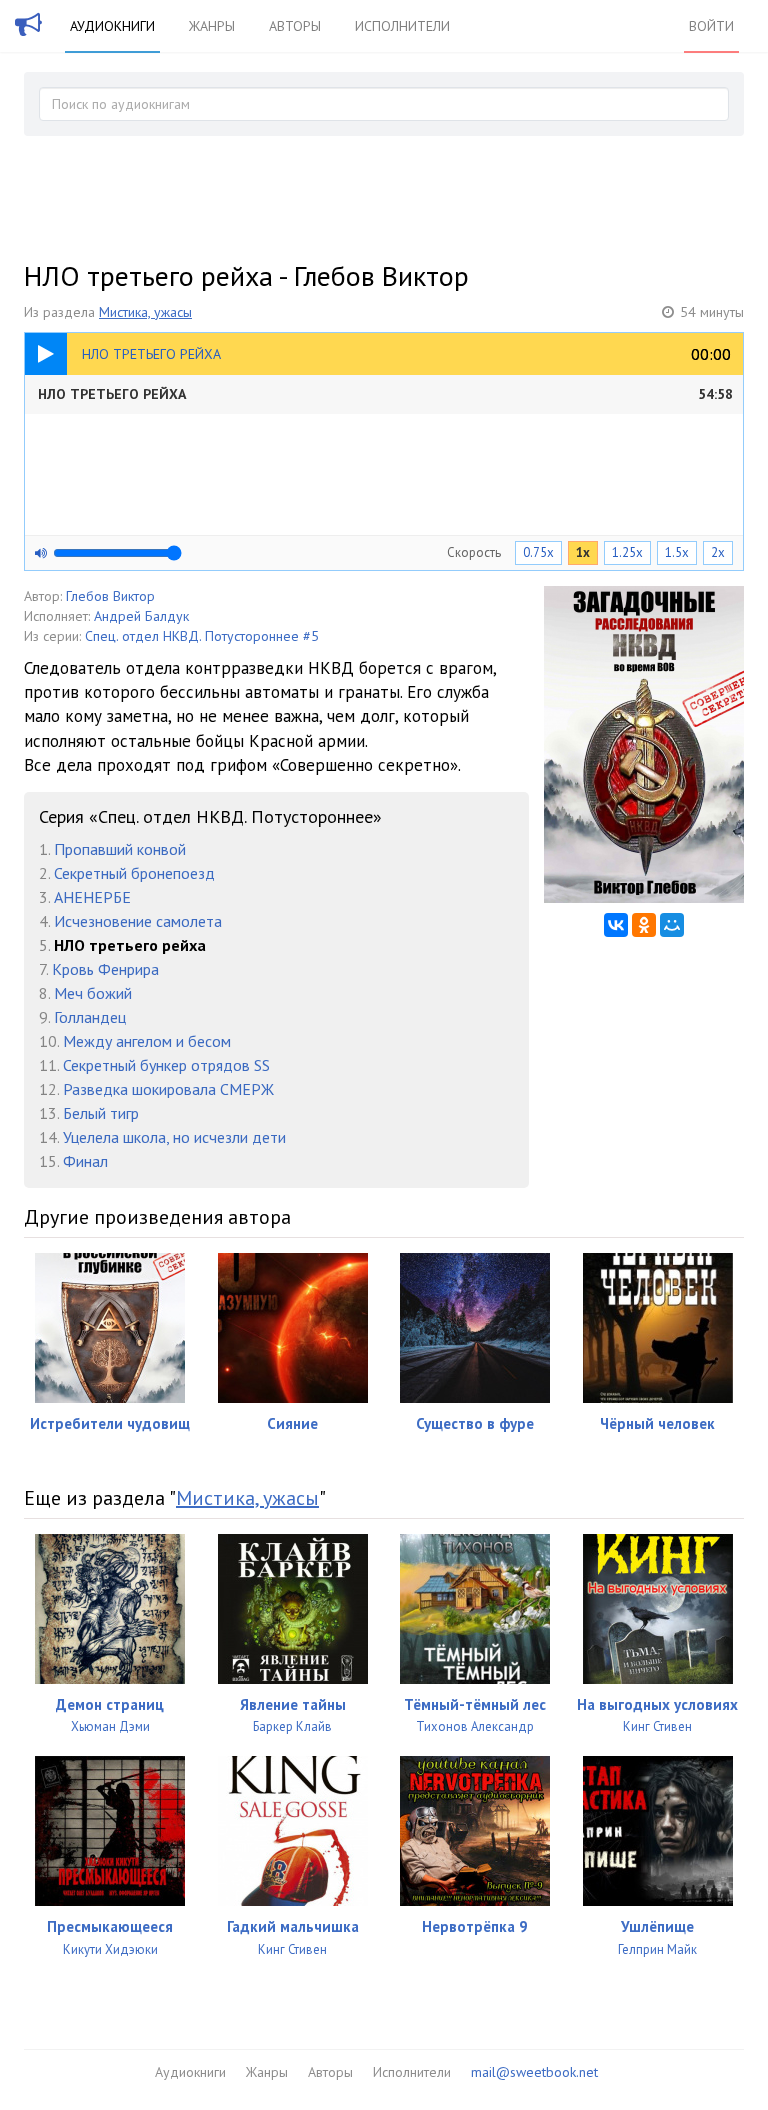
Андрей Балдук (141, 616)
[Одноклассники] (644, 925)
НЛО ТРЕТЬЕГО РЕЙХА (385, 394)
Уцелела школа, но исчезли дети (174, 1137)
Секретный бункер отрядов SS (166, 1065)
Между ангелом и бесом (147, 1041)
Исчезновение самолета (138, 921)
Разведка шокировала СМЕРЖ (168, 1089)
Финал (85, 1161)
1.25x (627, 552)
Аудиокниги (112, 26)
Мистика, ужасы (145, 312)
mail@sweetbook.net (534, 2072)
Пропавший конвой (120, 849)
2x (718, 552)
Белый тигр (101, 1113)
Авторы (295, 26)
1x (583, 552)
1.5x (677, 552)
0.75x (538, 552)
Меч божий (93, 993)
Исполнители (402, 26)
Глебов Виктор (110, 596)
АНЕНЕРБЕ (92, 897)
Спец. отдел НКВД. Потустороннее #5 (202, 636)
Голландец (90, 1017)
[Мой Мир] (672, 925)
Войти (711, 26)
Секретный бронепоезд (134, 873)
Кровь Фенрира (105, 969)
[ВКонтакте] (616, 925)
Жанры (212, 26)
